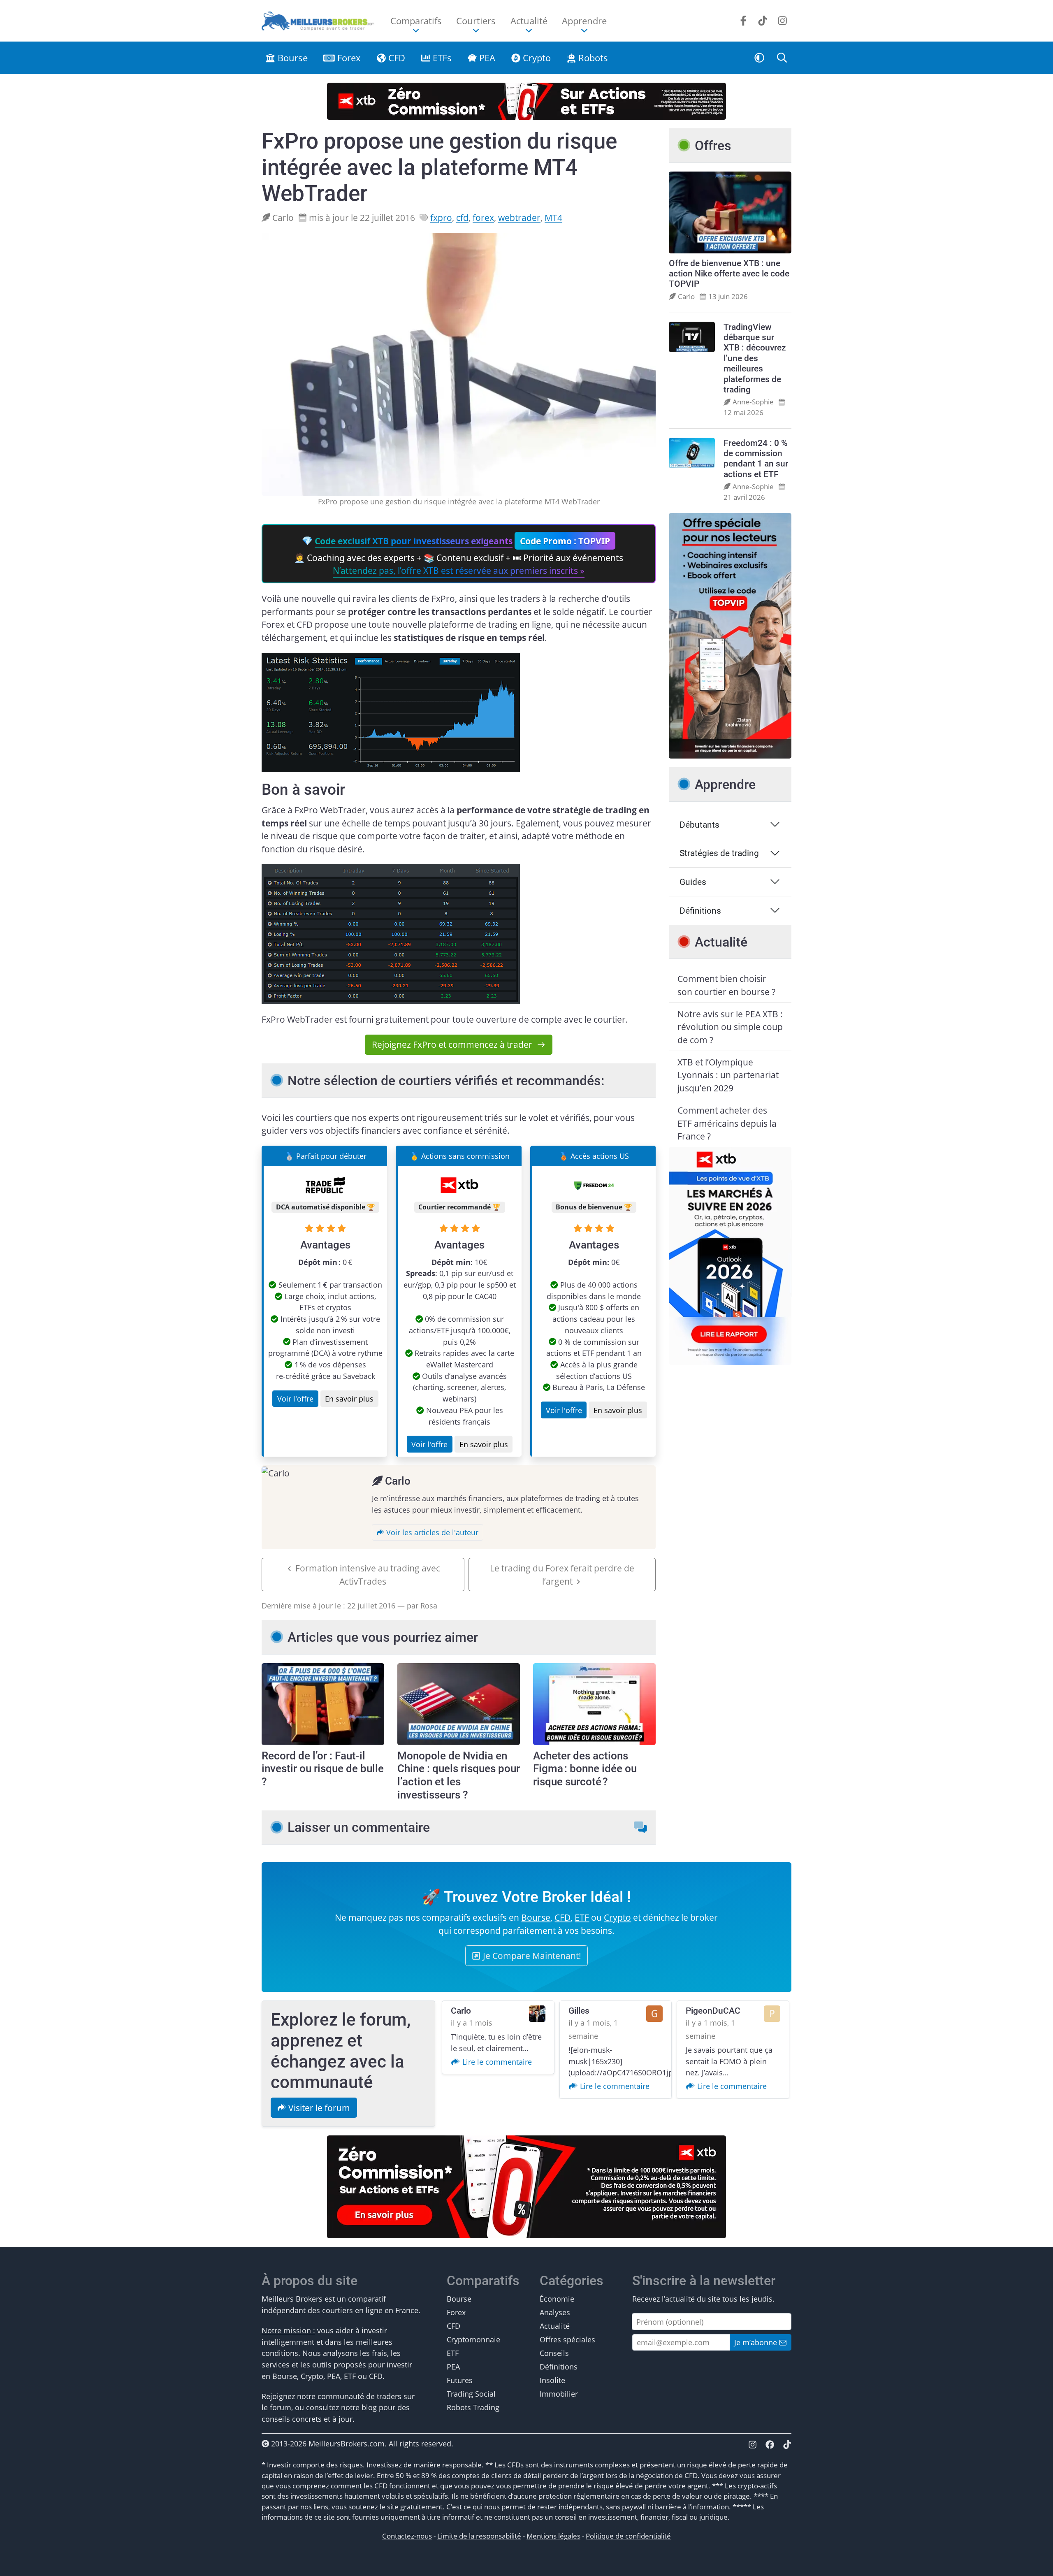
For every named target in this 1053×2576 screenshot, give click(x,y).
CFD (395, 58)
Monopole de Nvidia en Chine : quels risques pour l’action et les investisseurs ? (459, 1775)
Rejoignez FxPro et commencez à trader (452, 1044)
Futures (460, 2380)
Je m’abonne (757, 2342)
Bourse (291, 58)
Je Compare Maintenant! (531, 1955)
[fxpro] (391, 711)
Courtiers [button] (476, 21)
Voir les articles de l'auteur (431, 1532)
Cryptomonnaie (473, 2339)
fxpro (441, 217)
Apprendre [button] (584, 21)
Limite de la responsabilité (479, 2536)
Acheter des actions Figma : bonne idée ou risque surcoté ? (585, 1769)
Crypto (536, 58)
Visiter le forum (318, 2108)
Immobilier (559, 2394)
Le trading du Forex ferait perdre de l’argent (562, 1575)
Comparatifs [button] (416, 21)
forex (483, 217)
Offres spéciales (567, 2339)
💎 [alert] (459, 556)
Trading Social (471, 2394)
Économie (557, 2299)
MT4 (553, 217)
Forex (348, 58)
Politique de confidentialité (628, 2536)
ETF (582, 1917)
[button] (760, 58)
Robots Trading (473, 2407)
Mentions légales (553, 2536)
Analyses (555, 2312)
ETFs (441, 58)
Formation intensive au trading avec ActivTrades (368, 1575)
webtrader (519, 217)
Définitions (700, 911)
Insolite (552, 2380)
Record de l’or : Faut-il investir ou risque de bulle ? (323, 1769)
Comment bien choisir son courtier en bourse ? (726, 985)
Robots (592, 58)
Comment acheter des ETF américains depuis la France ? (727, 1123)
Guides (693, 882)
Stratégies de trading (719, 853)
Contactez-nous (407, 2536)
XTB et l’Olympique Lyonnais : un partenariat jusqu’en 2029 (728, 1075)
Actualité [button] (529, 21)
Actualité (555, 2326)
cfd (462, 217)
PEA (486, 58)
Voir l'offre (295, 1398)
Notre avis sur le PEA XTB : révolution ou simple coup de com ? (730, 1027)
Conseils (554, 2353)
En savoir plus (349, 1398)
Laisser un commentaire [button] (359, 1828)
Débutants (699, 825)
